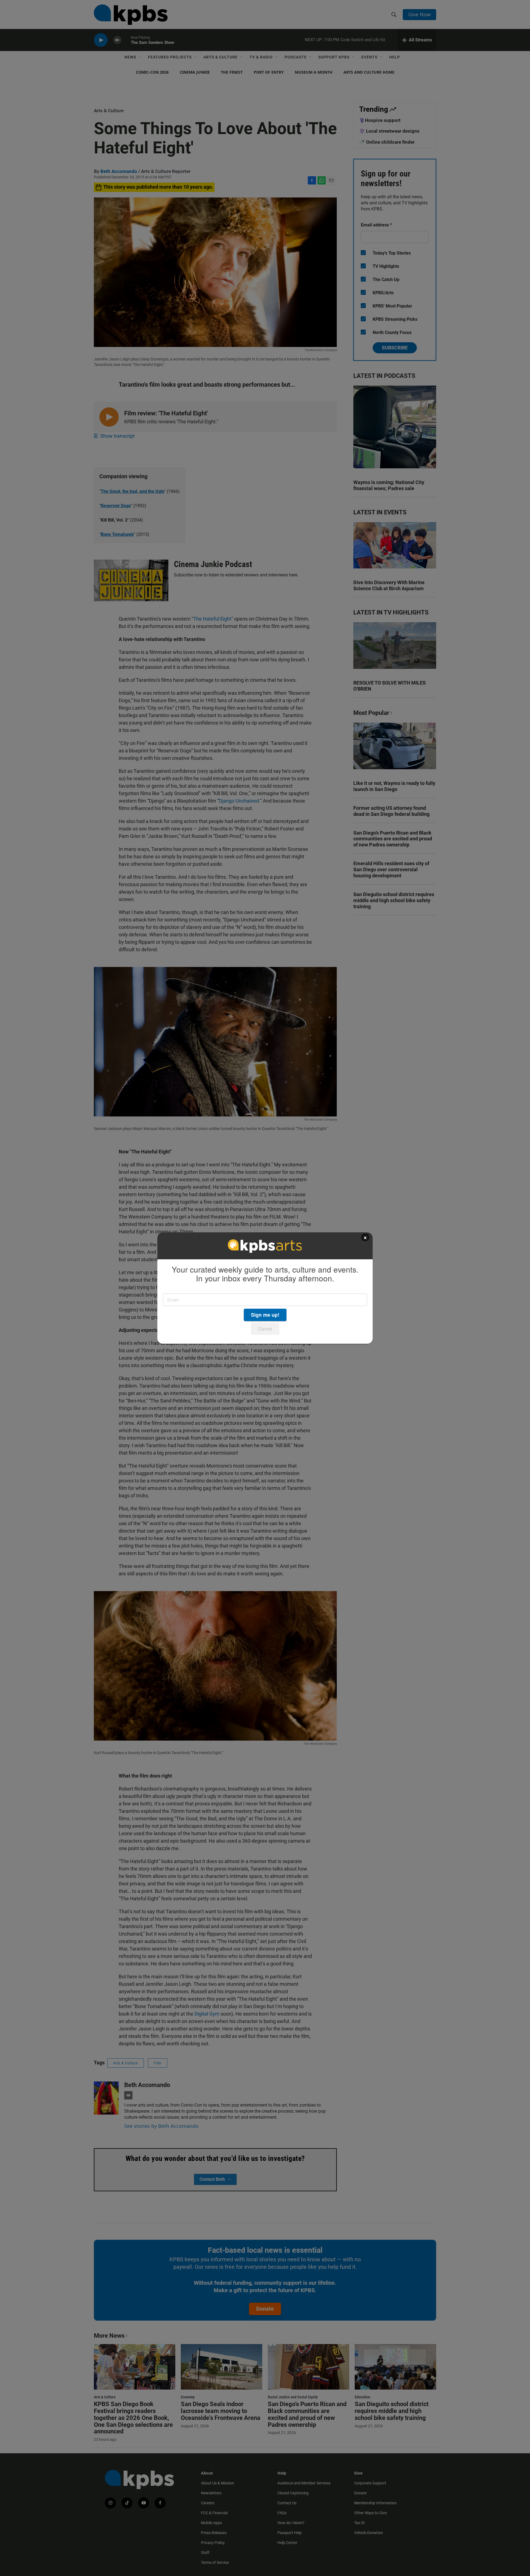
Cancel (265, 1329)
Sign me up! (265, 1315)
